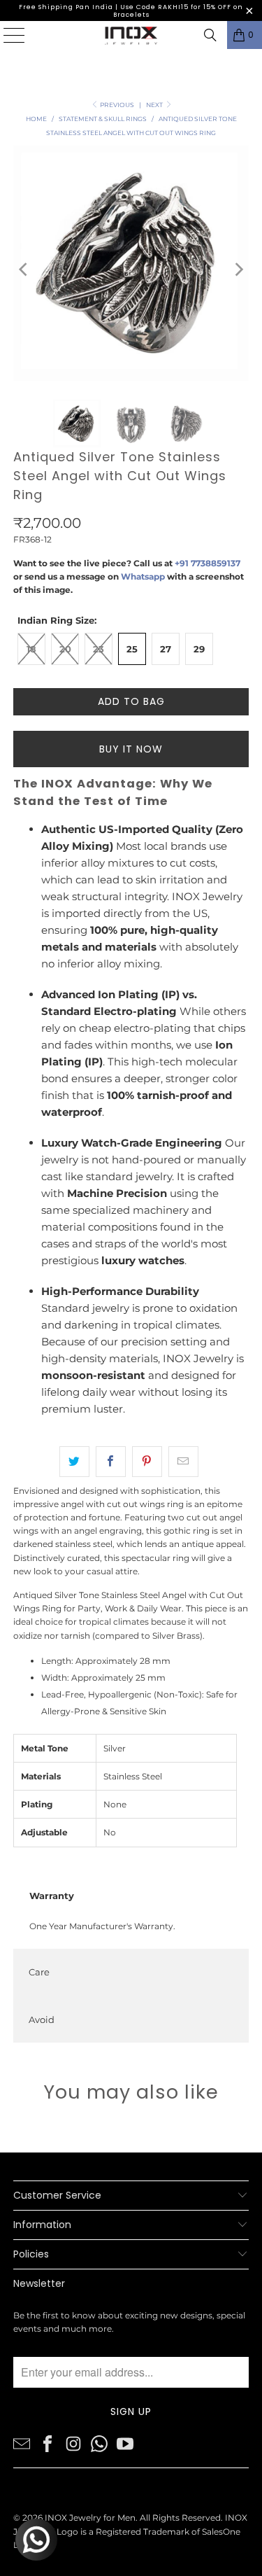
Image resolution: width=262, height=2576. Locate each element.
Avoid (42, 2019)
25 (132, 649)
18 (31, 649)
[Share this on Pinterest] (147, 1462)
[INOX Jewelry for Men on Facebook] (48, 2443)
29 (199, 649)
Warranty (52, 1896)
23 (99, 649)
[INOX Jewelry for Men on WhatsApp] (99, 2443)
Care (39, 1972)
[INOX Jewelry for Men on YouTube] (125, 2443)
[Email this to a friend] (183, 1462)
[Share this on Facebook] (111, 1462)
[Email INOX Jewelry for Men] (22, 2443)
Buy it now (131, 749)
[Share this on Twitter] (74, 1462)
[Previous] (24, 269)
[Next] (238, 269)
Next (155, 105)
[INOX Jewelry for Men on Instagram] (73, 2443)
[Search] (210, 35)
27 (166, 649)
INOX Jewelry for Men (90, 2518)
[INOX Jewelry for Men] (131, 35)
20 (65, 649)
